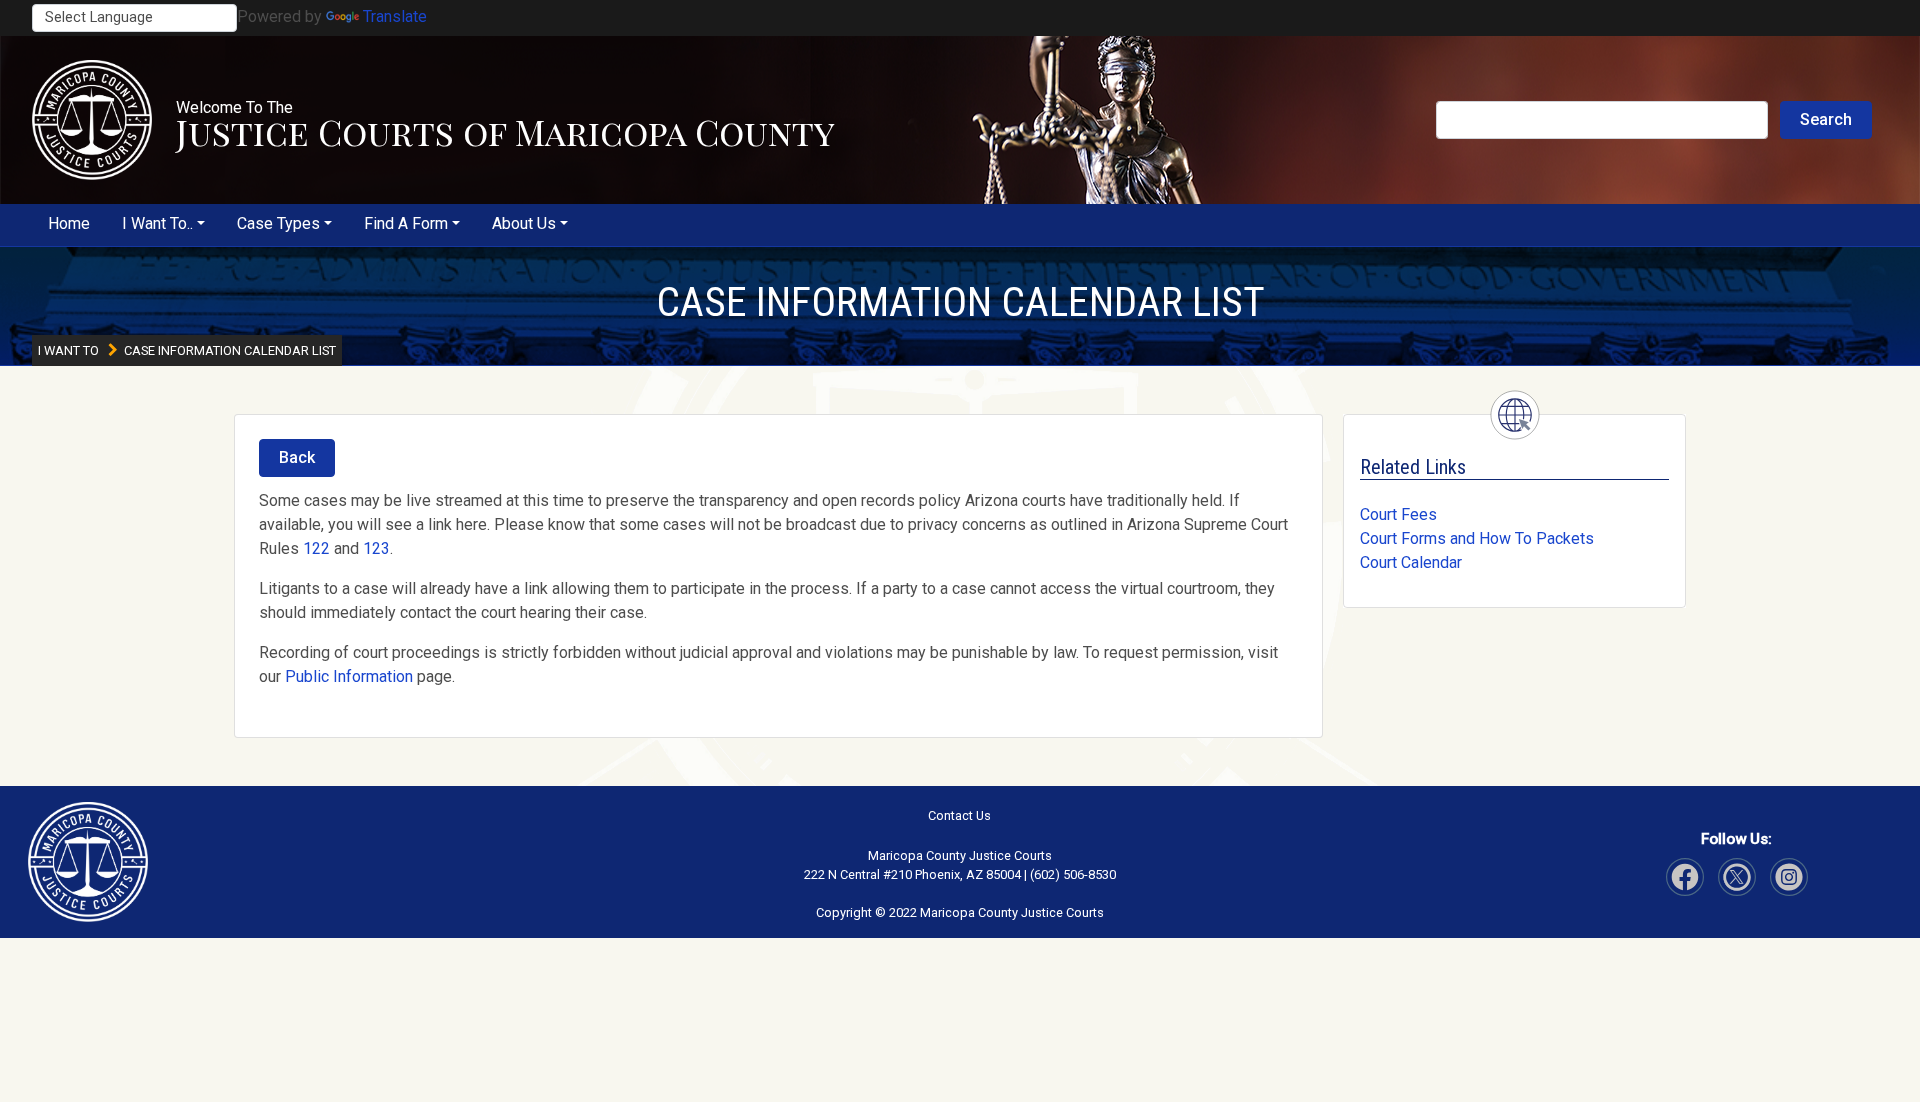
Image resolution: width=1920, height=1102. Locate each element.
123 (376, 548)
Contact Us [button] (959, 815)
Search (1826, 119)
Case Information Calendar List (960, 302)
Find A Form (406, 223)
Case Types (278, 223)
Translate (395, 16)
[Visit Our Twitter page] (1789, 877)
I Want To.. (157, 223)
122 (316, 548)
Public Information (349, 676)
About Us (524, 223)
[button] (92, 120)
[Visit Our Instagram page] (1737, 877)
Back (297, 457)
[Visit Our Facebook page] (1685, 877)
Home (69, 223)
